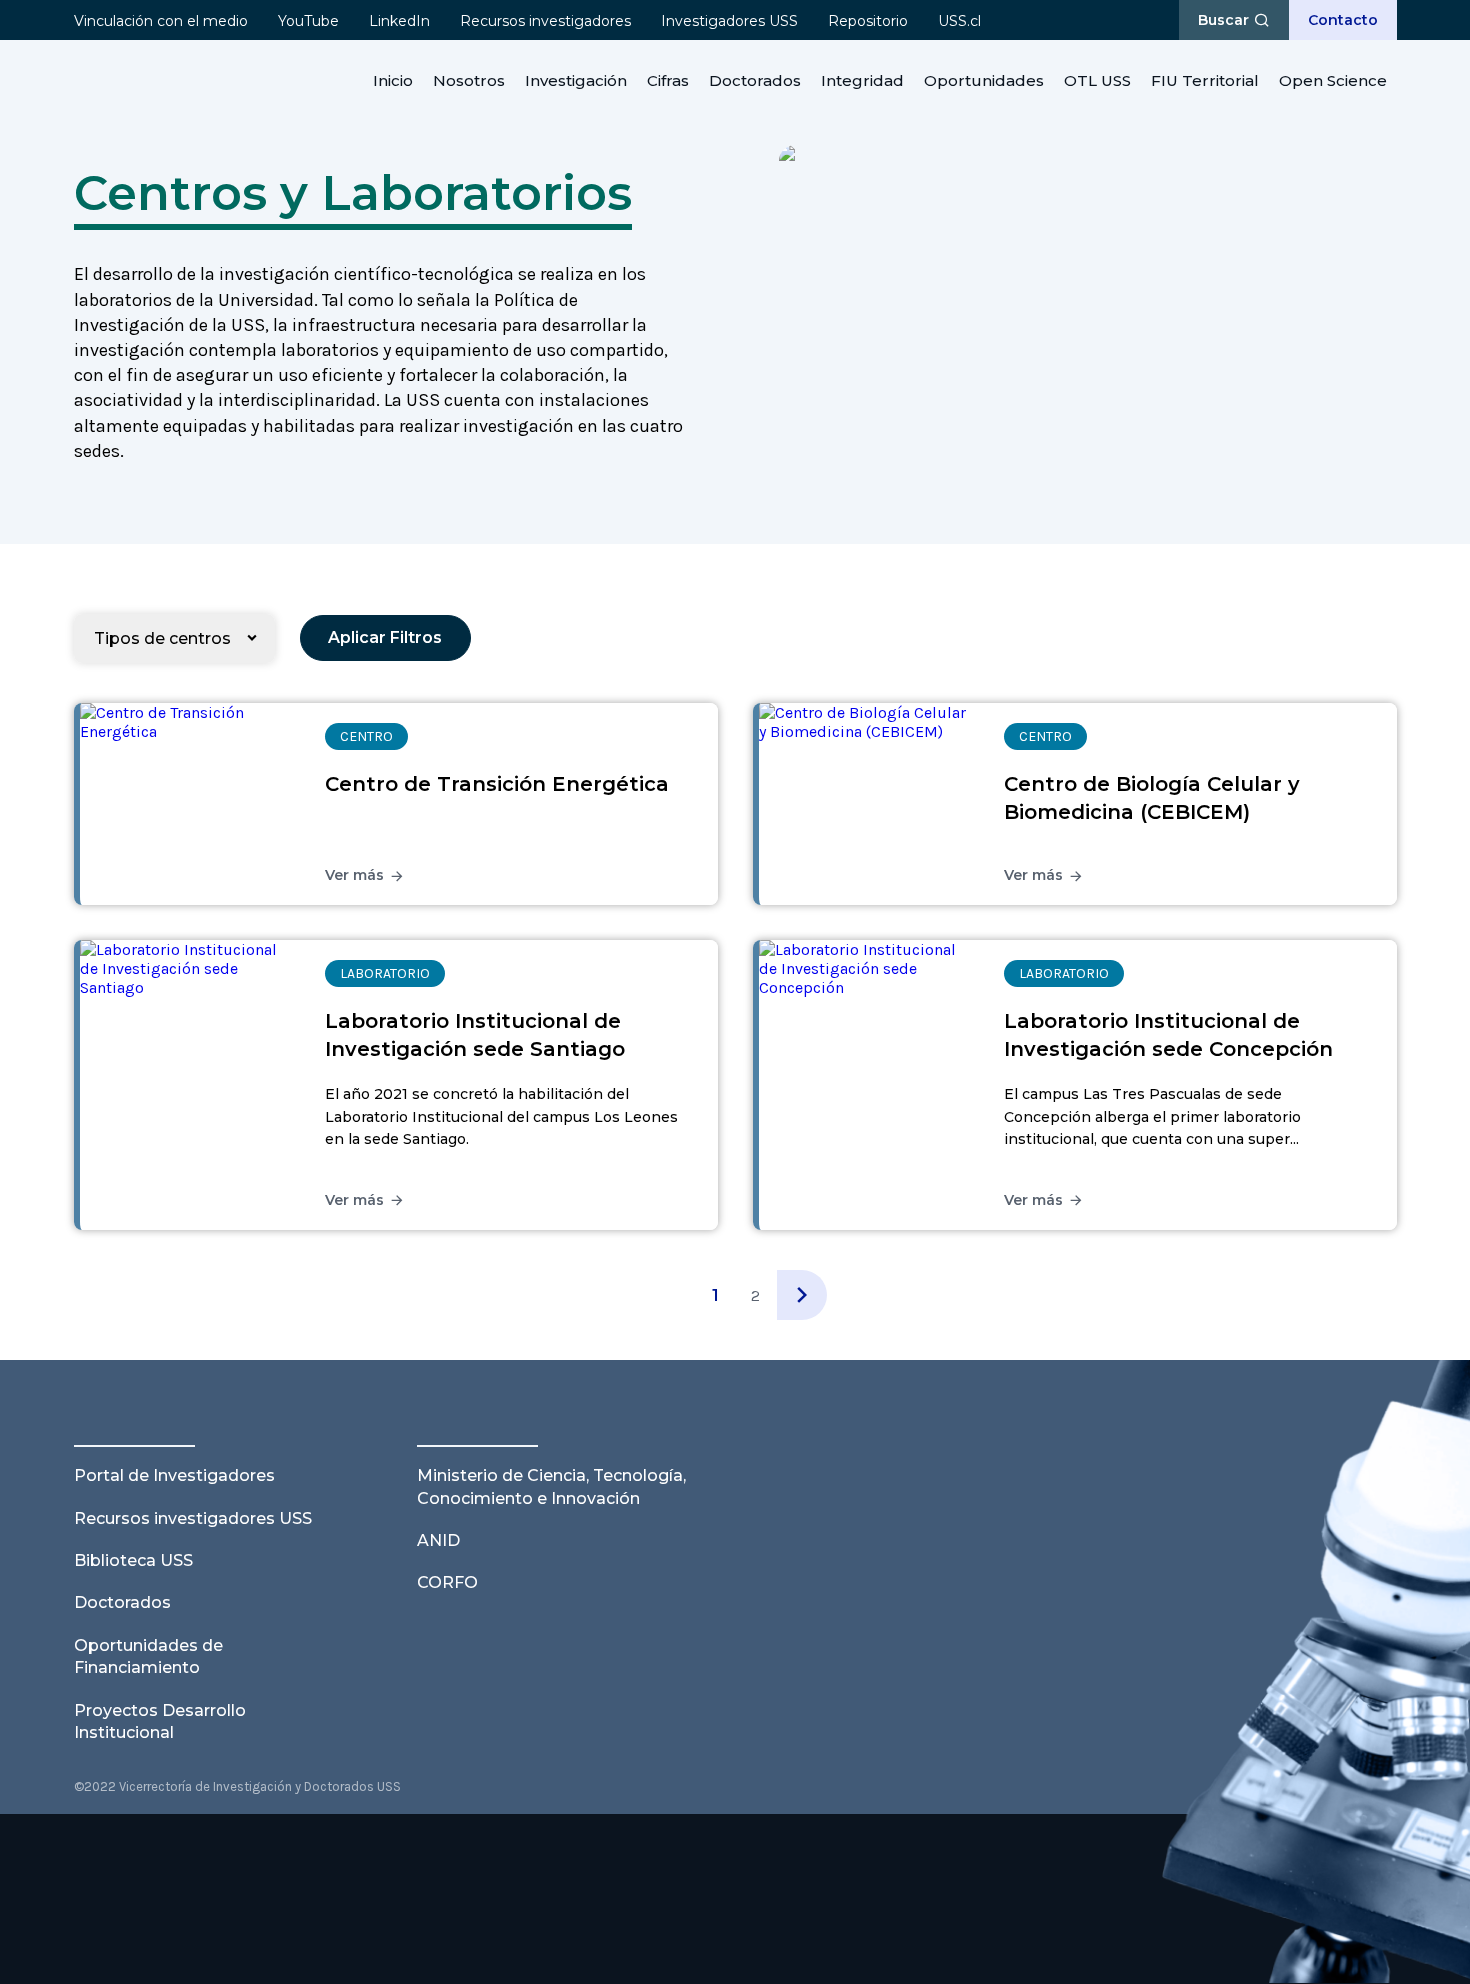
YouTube (308, 21)
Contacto (1343, 20)
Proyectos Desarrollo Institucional (160, 1721)
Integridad (862, 80)
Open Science (1333, 80)
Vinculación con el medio (161, 21)
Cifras (668, 80)
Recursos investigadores (545, 21)
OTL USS (1097, 80)
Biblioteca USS (133, 1560)
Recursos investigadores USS (193, 1518)
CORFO (447, 1582)
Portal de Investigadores (174, 1475)
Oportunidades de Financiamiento (148, 1656)
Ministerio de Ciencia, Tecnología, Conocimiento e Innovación (551, 1486)
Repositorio (868, 21)
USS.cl (959, 21)
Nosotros (469, 80)
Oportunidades (984, 80)
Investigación (576, 80)
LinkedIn (399, 21)
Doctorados (755, 80)
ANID (438, 1540)
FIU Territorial (1205, 80)
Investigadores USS (729, 21)
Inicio (393, 80)
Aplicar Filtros (385, 637)
